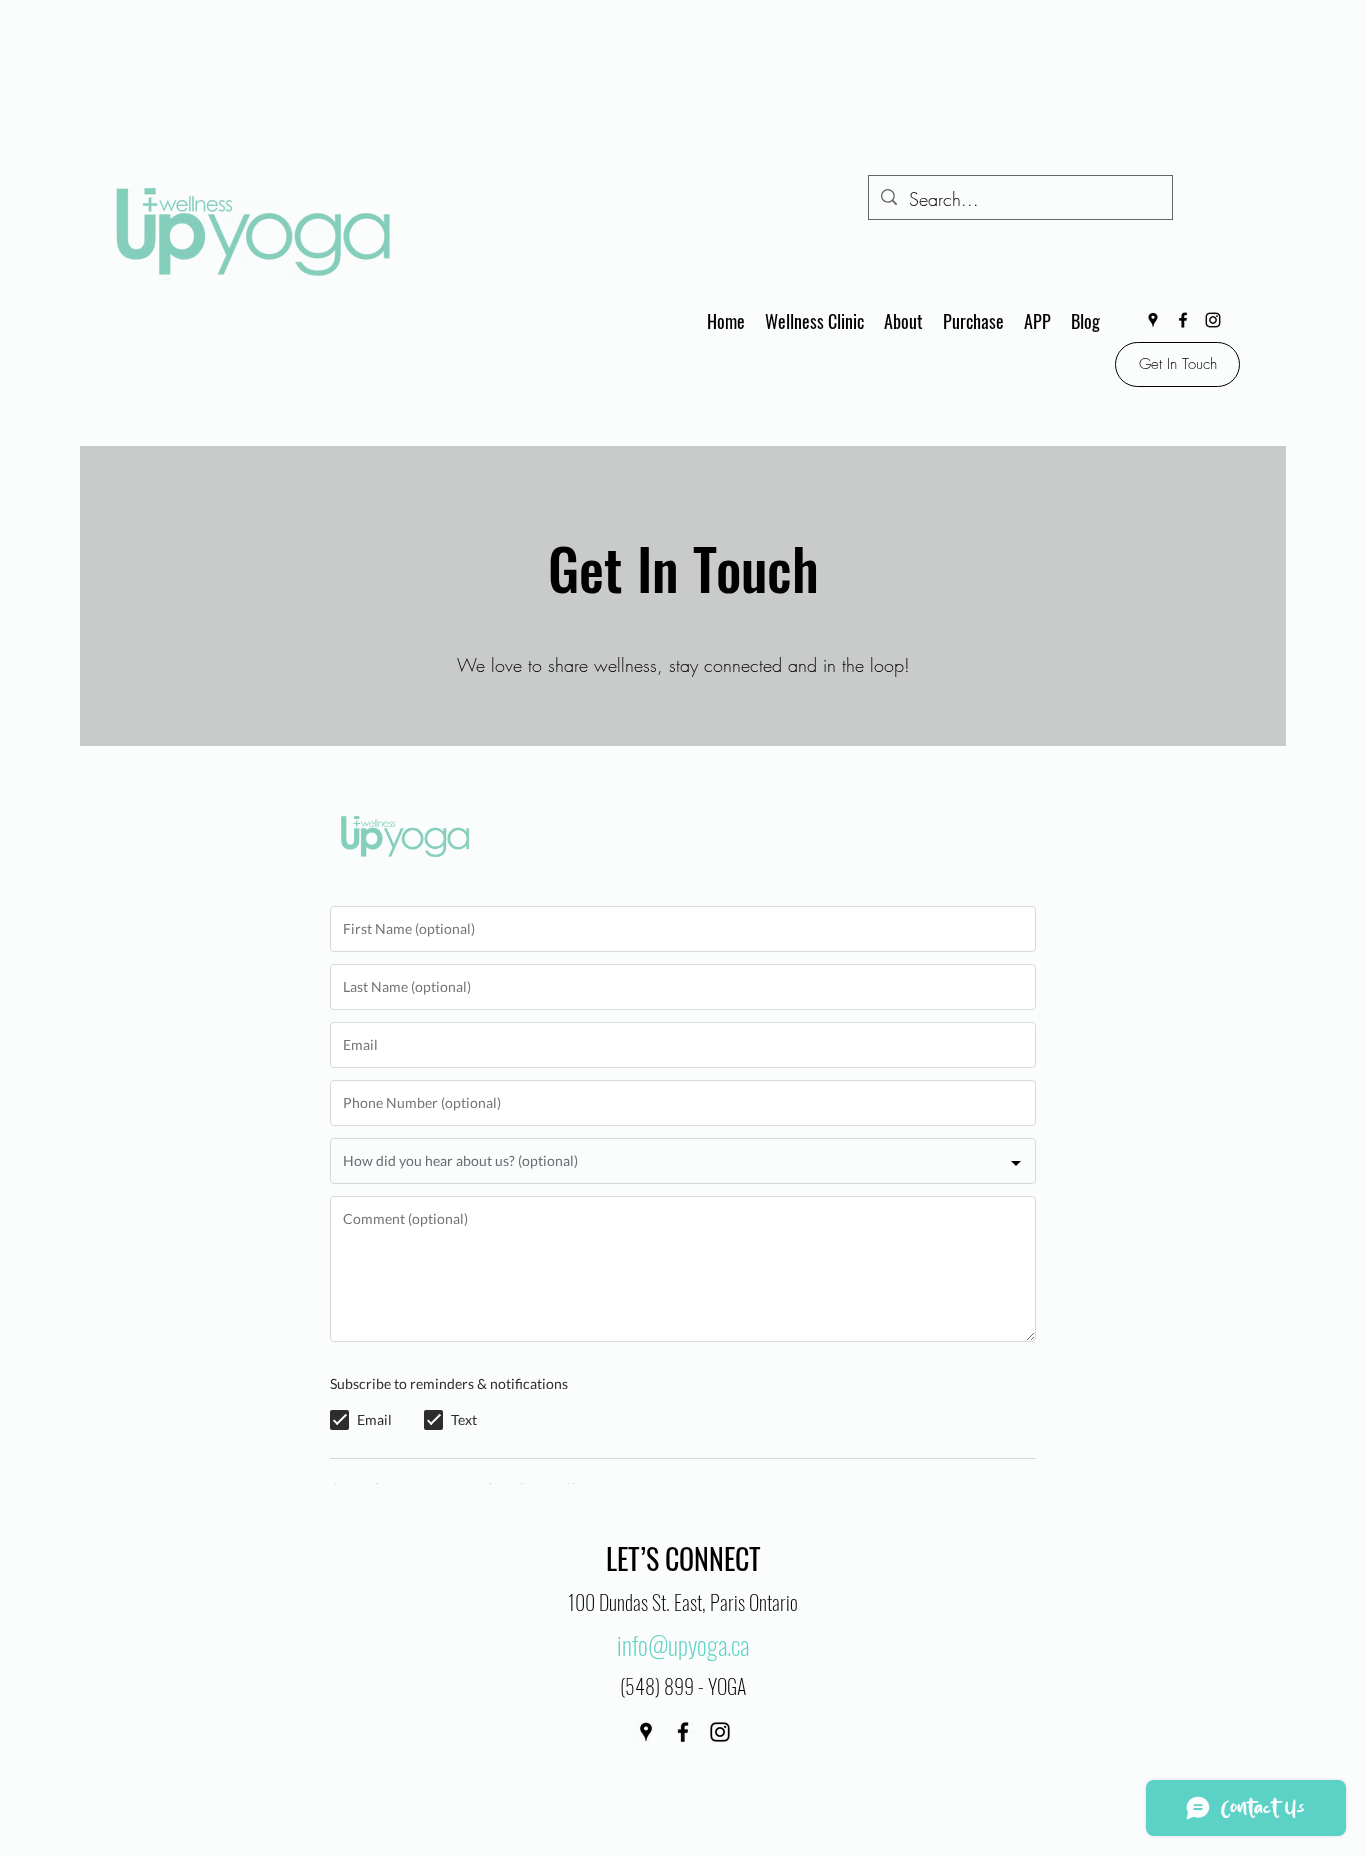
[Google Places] (1153, 320)
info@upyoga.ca (683, 1644)
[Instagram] (1213, 320)
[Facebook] (1183, 320)
